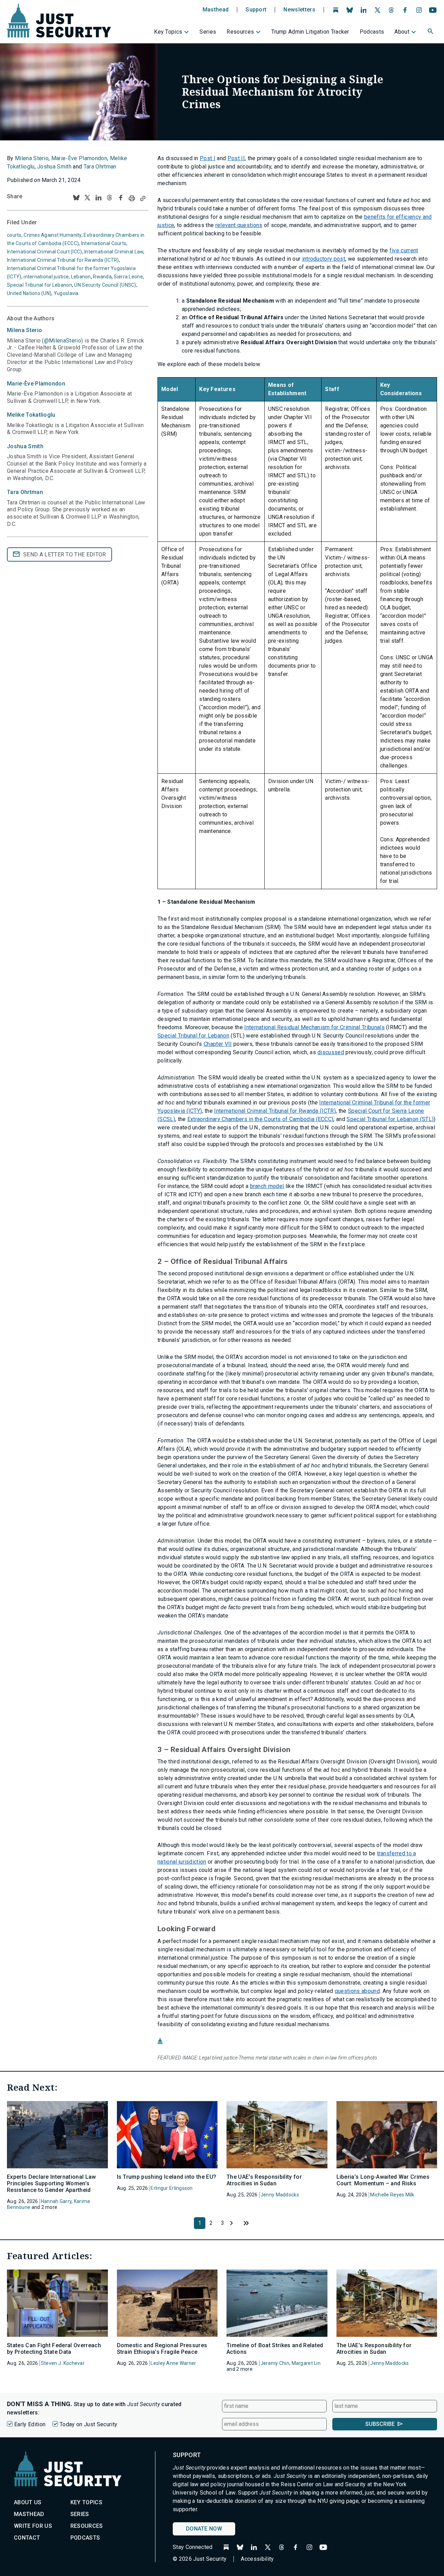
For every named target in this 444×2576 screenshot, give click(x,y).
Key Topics (168, 32)
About (402, 32)
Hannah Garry (56, 2201)
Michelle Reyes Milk (392, 2195)
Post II (236, 158)
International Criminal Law (114, 252)
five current (404, 250)
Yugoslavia (66, 293)
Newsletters (299, 10)
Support (256, 10)
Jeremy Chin (275, 2363)
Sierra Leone (128, 277)
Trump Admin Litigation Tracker (310, 32)
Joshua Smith (54, 167)
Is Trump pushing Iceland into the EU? (167, 2177)
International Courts (104, 243)
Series (208, 32)
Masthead (216, 10)
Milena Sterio (32, 158)
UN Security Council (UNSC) (105, 285)
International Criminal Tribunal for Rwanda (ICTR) (63, 260)
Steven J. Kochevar (63, 2363)
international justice (46, 277)
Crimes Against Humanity (52, 235)
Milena (24, 330)
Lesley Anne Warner (173, 2363)
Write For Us (33, 2526)
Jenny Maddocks (280, 2195)
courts (14, 235)
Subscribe (380, 2424)
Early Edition (30, 2424)
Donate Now (204, 2529)
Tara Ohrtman (100, 167)
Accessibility (257, 2559)
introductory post (324, 259)
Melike (31, 415)
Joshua (25, 446)
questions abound (357, 1991)
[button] (431, 32)
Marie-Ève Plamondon (79, 158)
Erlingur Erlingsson (172, 2188)
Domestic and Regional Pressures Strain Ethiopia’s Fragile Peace (162, 2349)
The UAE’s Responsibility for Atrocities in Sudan (264, 2180)
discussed (331, 1052)
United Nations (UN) (29, 293)
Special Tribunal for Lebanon (40, 285)
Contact (27, 2538)
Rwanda (102, 277)
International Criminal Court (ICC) (45, 252)
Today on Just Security (88, 2424)
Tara (25, 492)
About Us (28, 2502)
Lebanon (81, 277)
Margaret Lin (306, 2363)
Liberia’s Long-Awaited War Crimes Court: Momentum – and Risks (383, 2180)
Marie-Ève (36, 384)
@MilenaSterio (63, 341)
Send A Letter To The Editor (65, 554)
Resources (240, 32)
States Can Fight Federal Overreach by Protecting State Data (54, 2349)
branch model (267, 1186)
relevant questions (239, 225)
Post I (208, 158)
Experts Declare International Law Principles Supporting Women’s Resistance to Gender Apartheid (52, 2183)
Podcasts (372, 32)
